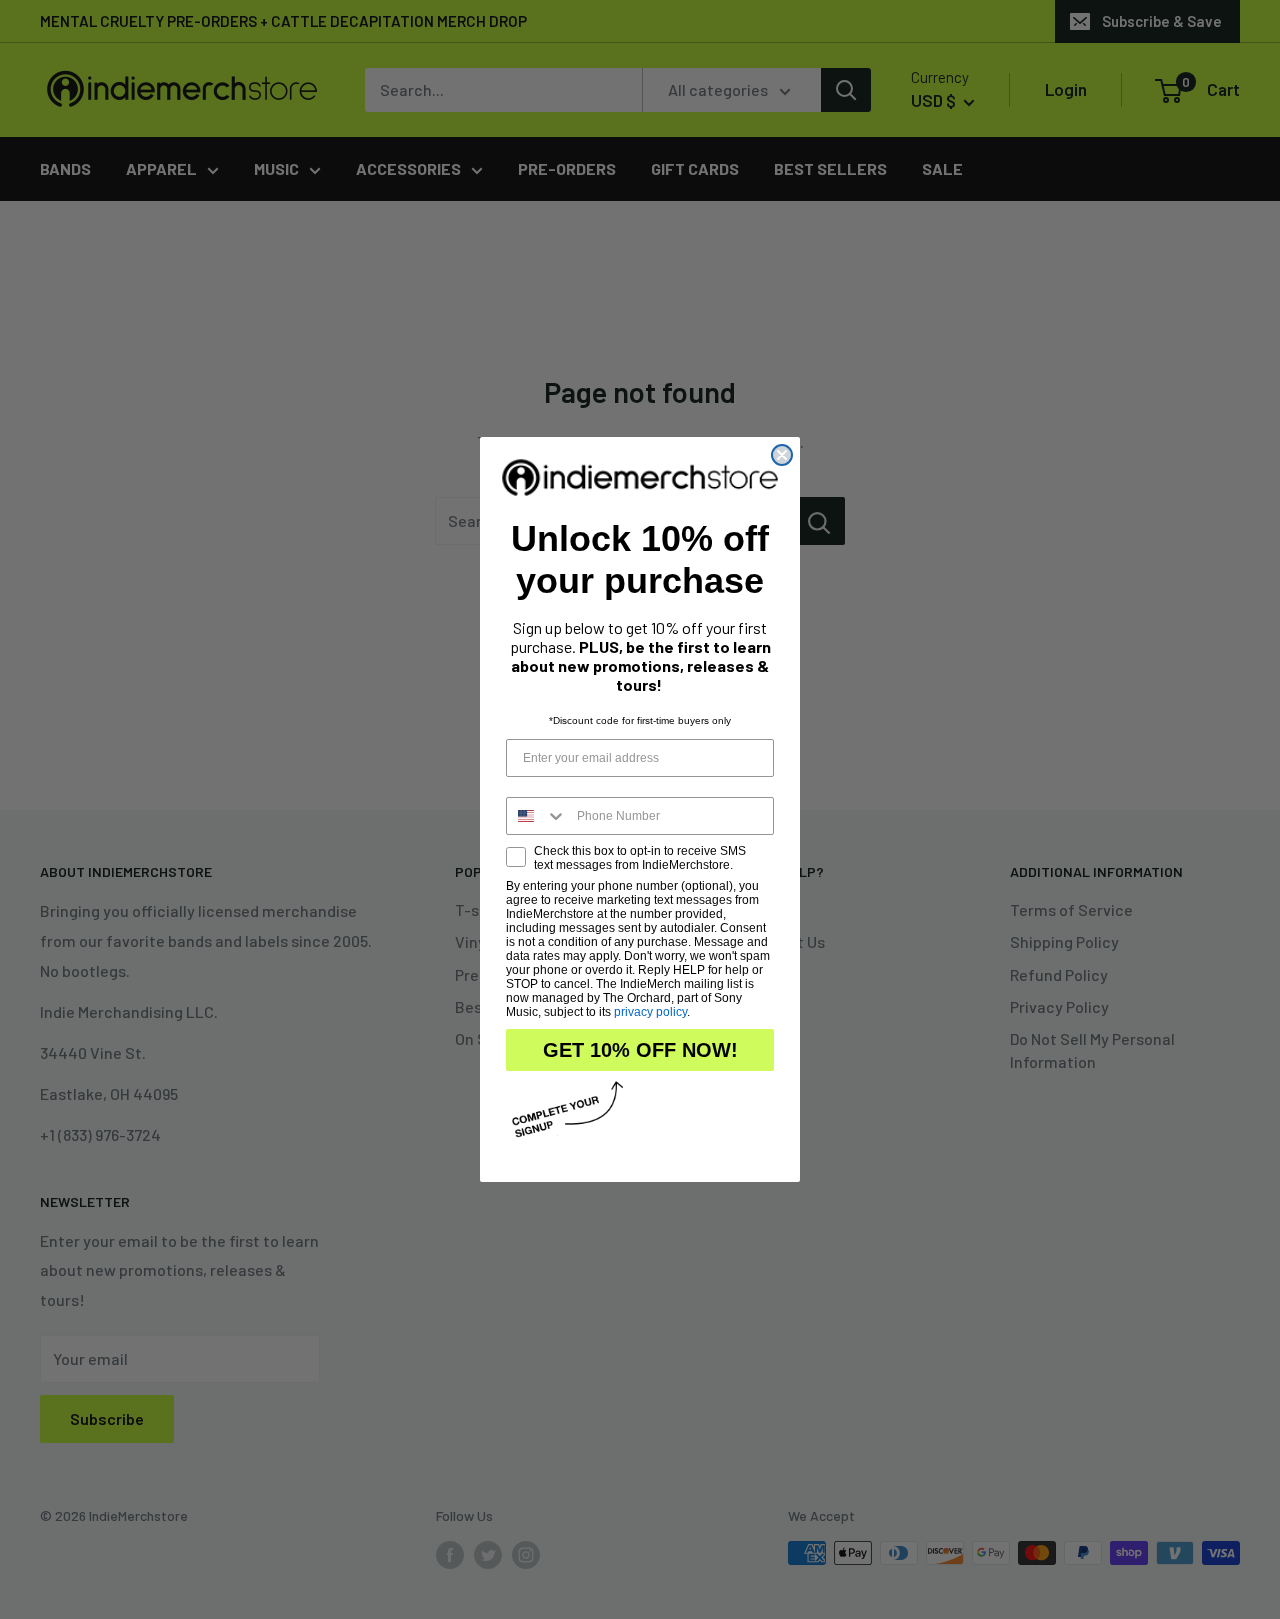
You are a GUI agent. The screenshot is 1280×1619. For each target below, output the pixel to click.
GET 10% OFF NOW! (640, 1050)
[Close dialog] (782, 455)
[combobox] (537, 816)
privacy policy (650, 1012)
